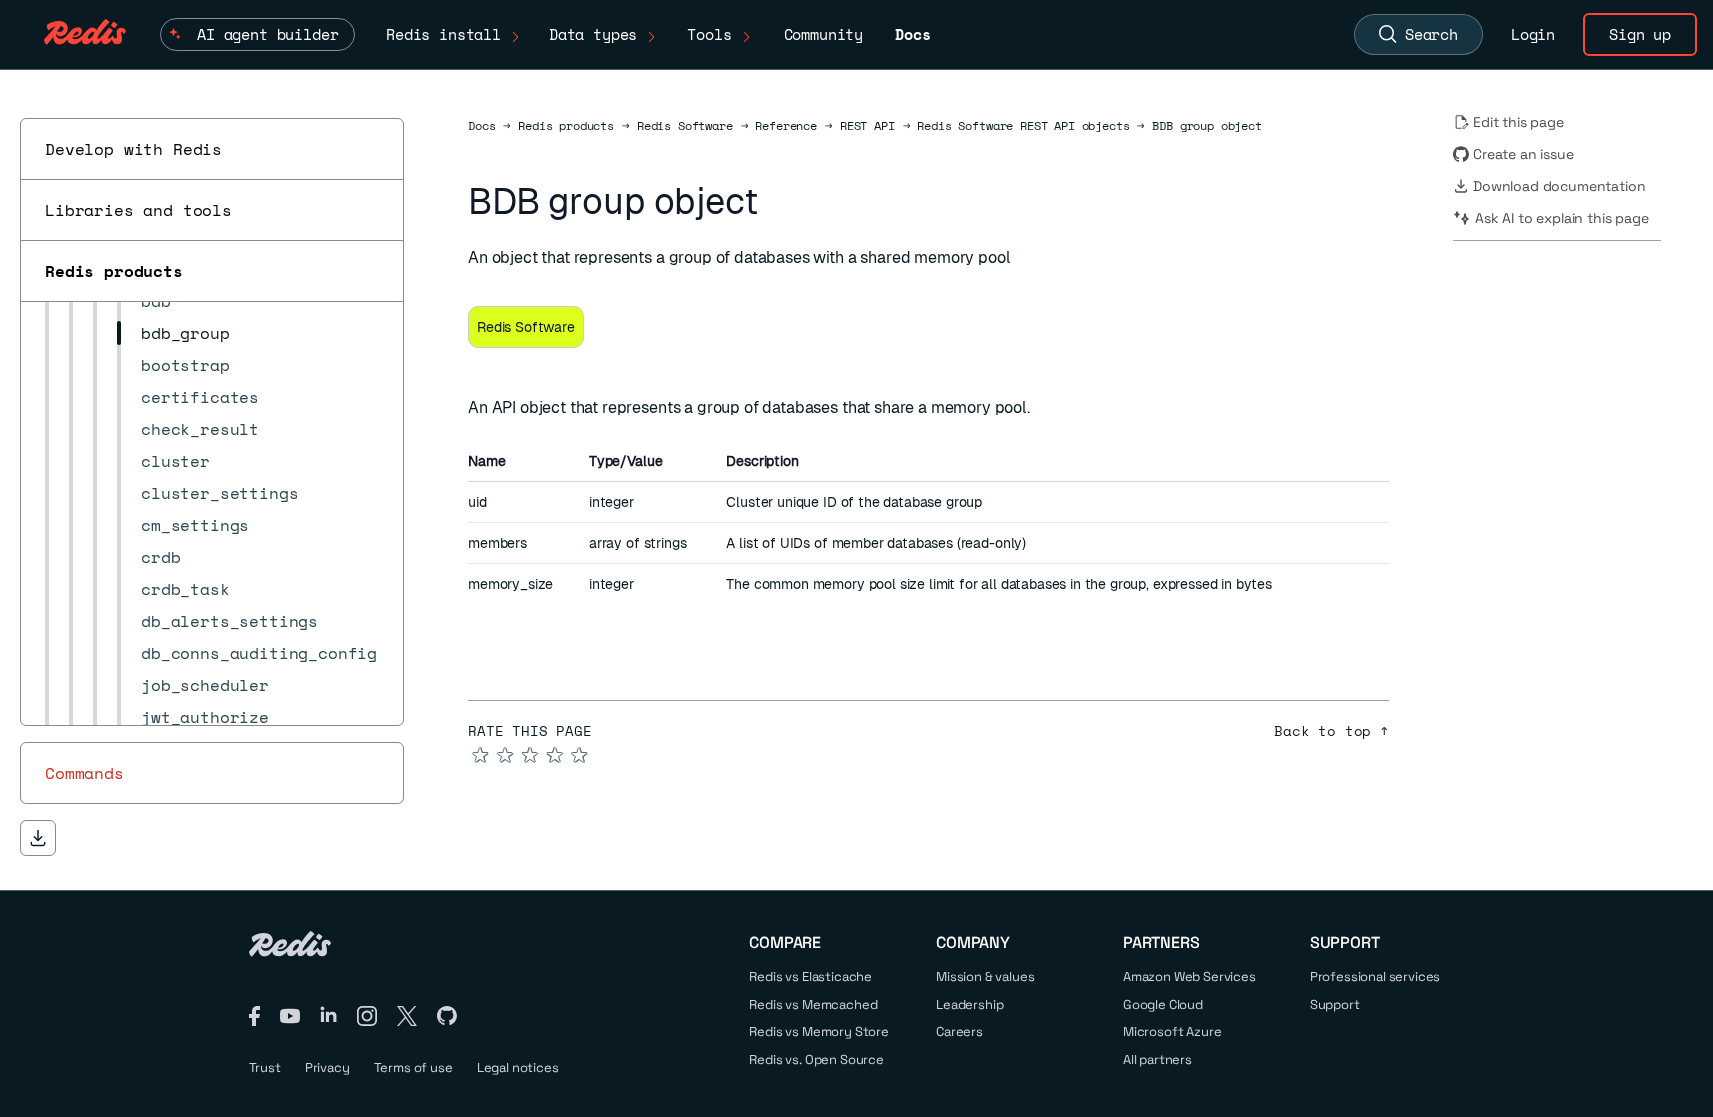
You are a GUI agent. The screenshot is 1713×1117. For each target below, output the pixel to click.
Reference (786, 126)
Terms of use (413, 1067)
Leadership (969, 1004)
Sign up (1640, 34)
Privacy (327, 1067)
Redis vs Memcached (813, 1004)
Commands (84, 773)
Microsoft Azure (1172, 1031)
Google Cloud (1163, 1004)
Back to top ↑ (1331, 731)
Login (1533, 34)
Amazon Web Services (1189, 976)
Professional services (1375, 976)
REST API (867, 126)
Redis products (114, 271)
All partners (1157, 1059)
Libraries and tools (138, 210)
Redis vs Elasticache (810, 976)
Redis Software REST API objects (1023, 126)
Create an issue (1523, 154)
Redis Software (685, 126)
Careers (959, 1031)
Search (1431, 34)
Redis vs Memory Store (819, 1031)
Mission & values (985, 976)
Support (1335, 1004)
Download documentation (1559, 186)
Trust (265, 1067)
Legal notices (518, 1067)
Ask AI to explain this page (1562, 218)
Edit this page (1518, 122)
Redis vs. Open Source (816, 1059)
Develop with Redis (133, 149)
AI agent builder (267, 34)
